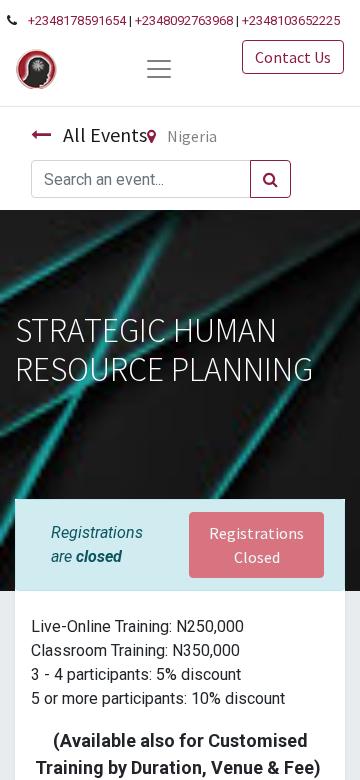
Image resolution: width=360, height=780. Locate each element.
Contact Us (293, 57)
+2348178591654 (77, 20)
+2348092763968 (184, 20)
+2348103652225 (291, 20)
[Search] (270, 179)
